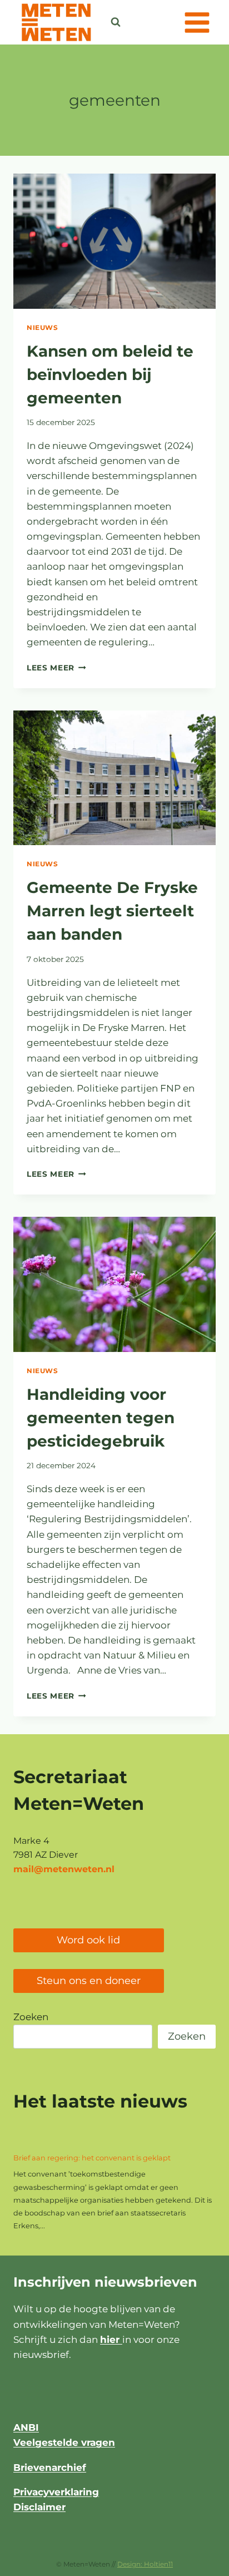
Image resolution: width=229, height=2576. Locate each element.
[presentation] (114, 241)
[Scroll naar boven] (193, 2562)
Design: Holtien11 (145, 2564)
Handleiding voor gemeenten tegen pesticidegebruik (101, 1418)
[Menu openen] (197, 22)
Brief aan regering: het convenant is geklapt (92, 2158)
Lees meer (56, 668)
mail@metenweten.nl (64, 1869)
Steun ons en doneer (89, 1981)
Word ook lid (88, 1940)
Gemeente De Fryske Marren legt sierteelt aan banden (112, 911)
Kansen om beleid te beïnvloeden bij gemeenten (110, 374)
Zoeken (31, 2017)
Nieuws (43, 327)
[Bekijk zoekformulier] (116, 22)
